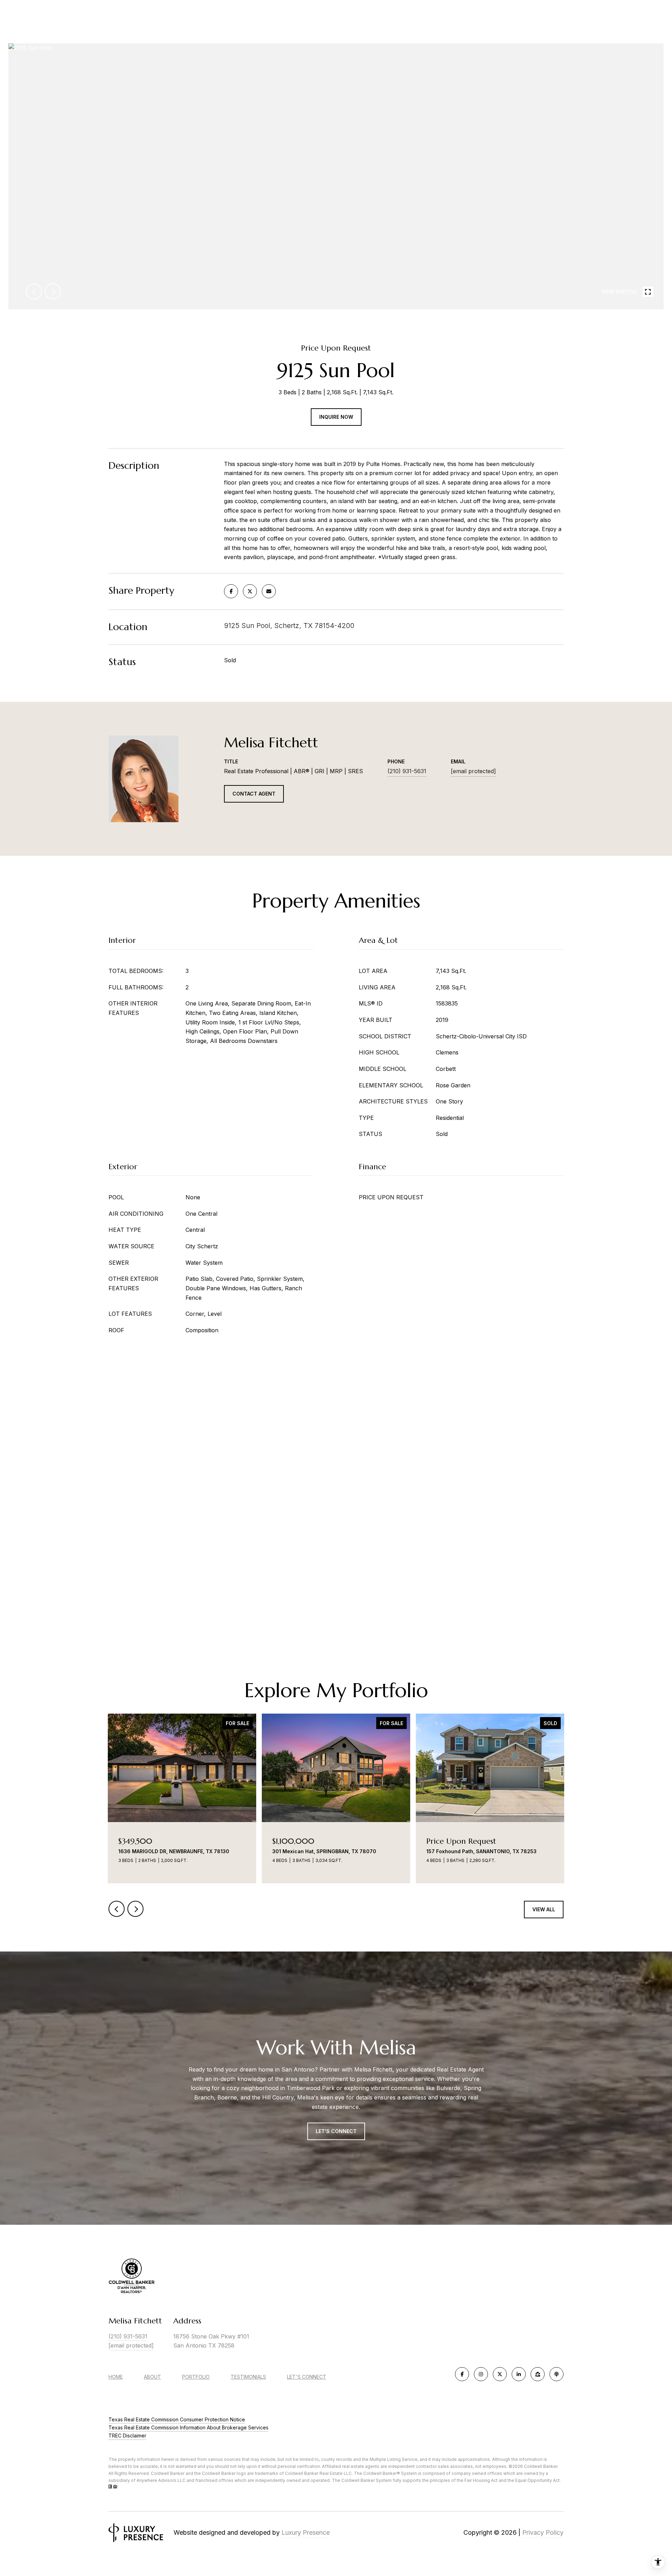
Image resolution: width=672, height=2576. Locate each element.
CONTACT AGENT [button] (254, 794)
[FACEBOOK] (462, 2374)
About (152, 2377)
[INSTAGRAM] (481, 2374)
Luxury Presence (306, 2532)
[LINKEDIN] (519, 2374)
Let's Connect (307, 2377)
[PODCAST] (556, 2374)
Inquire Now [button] (336, 417)
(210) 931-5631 (407, 771)
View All (544, 1909)
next (53, 291)
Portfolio (196, 2377)
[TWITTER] (500, 2374)
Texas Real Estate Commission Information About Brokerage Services (188, 2427)
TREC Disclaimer (127, 2436)
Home (116, 2377)
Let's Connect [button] (336, 2131)
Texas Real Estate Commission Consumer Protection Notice (177, 2419)
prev (34, 291)
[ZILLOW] (538, 2374)
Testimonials (248, 2377)
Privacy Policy (543, 2532)
